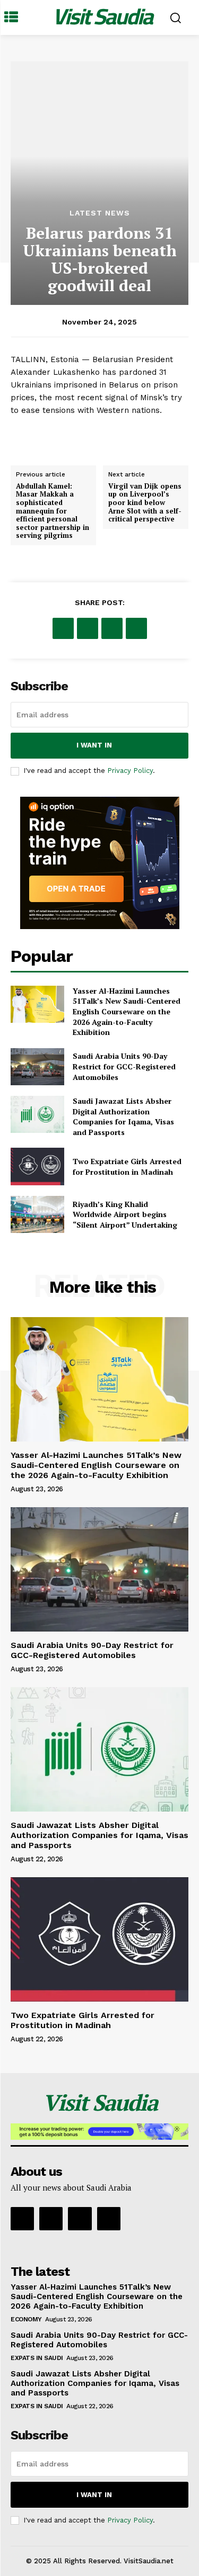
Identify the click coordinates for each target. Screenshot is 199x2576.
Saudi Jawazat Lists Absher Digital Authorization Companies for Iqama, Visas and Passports (123, 1116)
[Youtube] (109, 2219)
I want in (94, 745)
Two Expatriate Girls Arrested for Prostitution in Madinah (127, 1167)
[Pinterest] (112, 628)
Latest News (100, 213)
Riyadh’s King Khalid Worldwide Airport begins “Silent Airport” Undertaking (125, 1214)
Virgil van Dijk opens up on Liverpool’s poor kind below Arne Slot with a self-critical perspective (145, 502)
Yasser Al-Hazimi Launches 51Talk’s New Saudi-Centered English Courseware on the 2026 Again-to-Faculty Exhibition (127, 1011)
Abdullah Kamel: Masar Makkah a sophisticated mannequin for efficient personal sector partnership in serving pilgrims (53, 511)
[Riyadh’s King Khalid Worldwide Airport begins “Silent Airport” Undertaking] (37, 1214)
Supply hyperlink (44, 437)
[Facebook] (63, 628)
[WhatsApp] (136, 628)
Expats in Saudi (37, 2358)
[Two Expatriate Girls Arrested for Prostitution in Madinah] (37, 1166)
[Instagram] (51, 2219)
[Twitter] (88, 628)
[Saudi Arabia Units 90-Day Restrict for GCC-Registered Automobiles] (37, 1067)
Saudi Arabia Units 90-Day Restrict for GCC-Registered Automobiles (124, 1066)
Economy (26, 2319)
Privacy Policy (130, 771)
